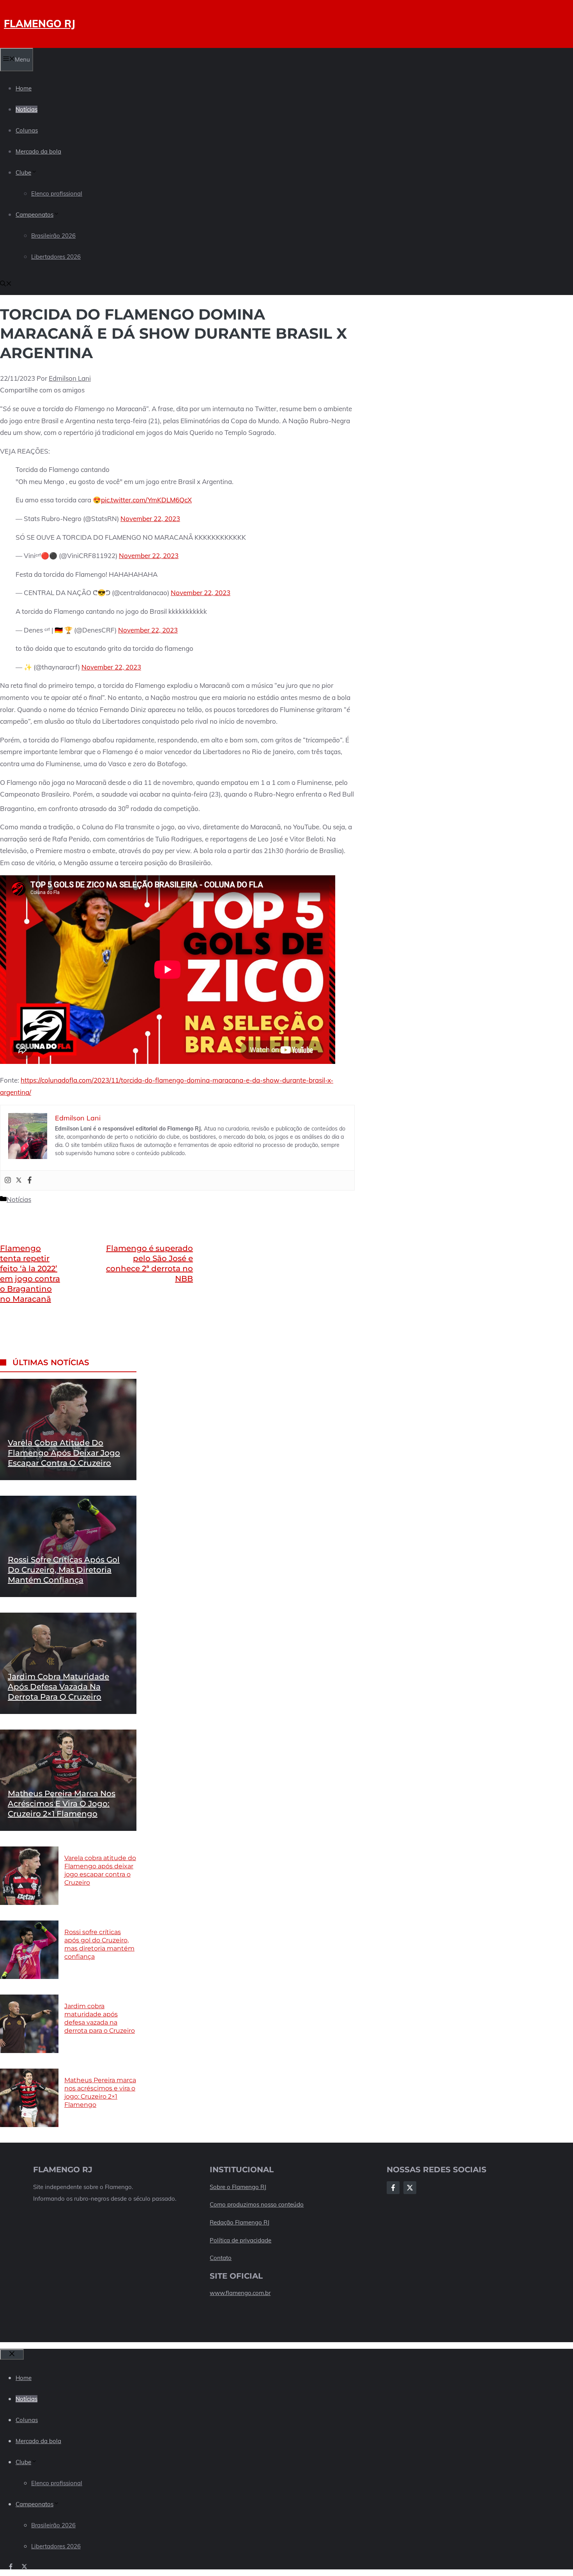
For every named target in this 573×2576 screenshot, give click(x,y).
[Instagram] (8, 1180)
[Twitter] (19, 1180)
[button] (6, 284)
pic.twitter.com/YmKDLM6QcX (146, 500)
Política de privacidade (241, 2240)
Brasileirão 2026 (53, 236)
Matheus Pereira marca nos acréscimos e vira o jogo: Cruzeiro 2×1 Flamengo (62, 1804)
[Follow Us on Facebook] (393, 2188)
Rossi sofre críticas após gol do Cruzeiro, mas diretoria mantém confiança (64, 1570)
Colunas (27, 130)
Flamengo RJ (40, 24)
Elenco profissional (57, 193)
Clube (23, 172)
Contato (221, 2258)
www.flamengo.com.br (240, 2293)
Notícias (27, 109)
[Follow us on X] (24, 2566)
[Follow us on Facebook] (11, 2566)
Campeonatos (34, 215)
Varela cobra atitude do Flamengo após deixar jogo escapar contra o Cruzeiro (64, 1453)
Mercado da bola (38, 151)
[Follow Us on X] (410, 2188)
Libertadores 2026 (56, 257)
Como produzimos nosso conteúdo (257, 2204)
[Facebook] (30, 1180)
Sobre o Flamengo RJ (238, 2187)
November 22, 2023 (150, 519)
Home (24, 88)
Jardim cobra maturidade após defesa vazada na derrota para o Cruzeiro (58, 1687)
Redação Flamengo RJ (240, 2222)
